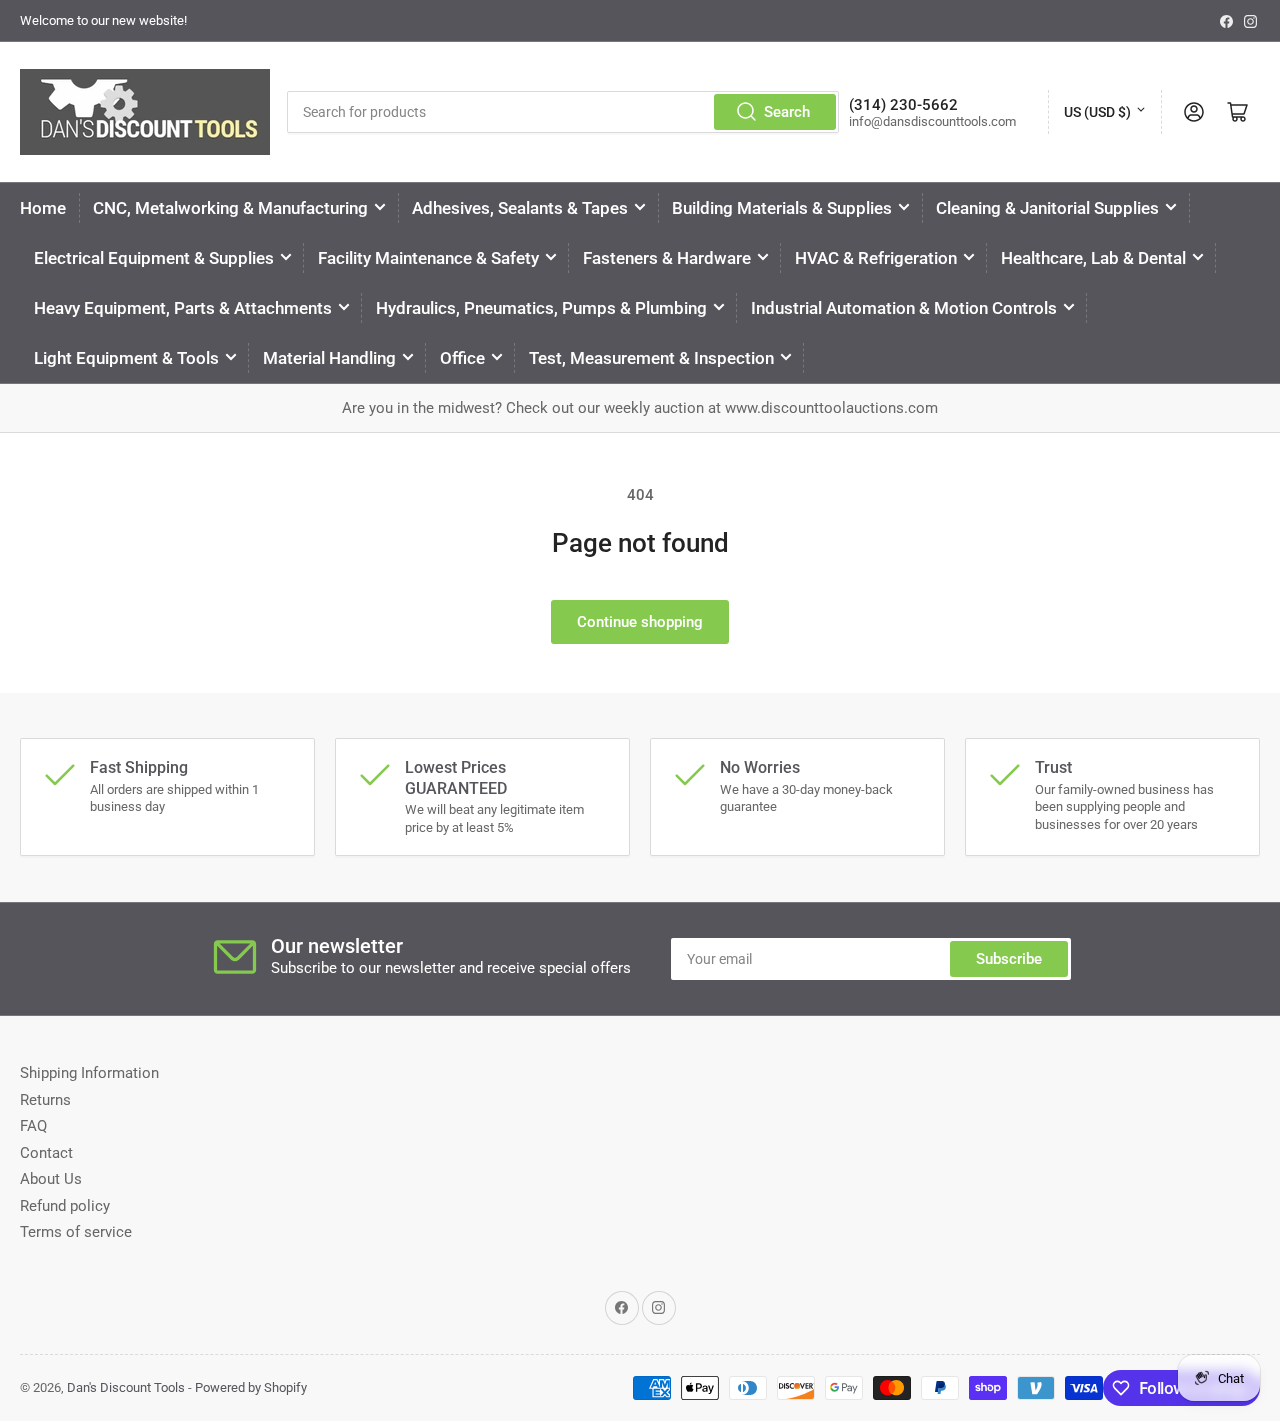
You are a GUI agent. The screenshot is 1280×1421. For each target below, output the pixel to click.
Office (462, 358)
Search (787, 112)
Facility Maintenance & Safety (428, 258)
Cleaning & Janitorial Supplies (1047, 208)
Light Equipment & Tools (126, 358)
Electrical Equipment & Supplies (154, 258)
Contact (46, 1153)
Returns (45, 1100)
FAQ (33, 1126)
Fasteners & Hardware (667, 258)
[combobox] (563, 112)
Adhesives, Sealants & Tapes (520, 208)
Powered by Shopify (251, 1387)
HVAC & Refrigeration (876, 258)
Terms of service (76, 1232)
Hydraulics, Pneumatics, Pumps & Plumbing (541, 308)
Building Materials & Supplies (782, 208)
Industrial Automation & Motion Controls (904, 308)
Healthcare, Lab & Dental (1093, 258)
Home (43, 208)
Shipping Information (89, 1073)
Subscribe (1009, 959)
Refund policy (65, 1206)
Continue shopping (640, 622)
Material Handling (329, 358)
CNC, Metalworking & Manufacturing (230, 208)
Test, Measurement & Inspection (651, 358)
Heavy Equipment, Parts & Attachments (183, 308)
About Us (51, 1179)
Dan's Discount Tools (126, 1387)
